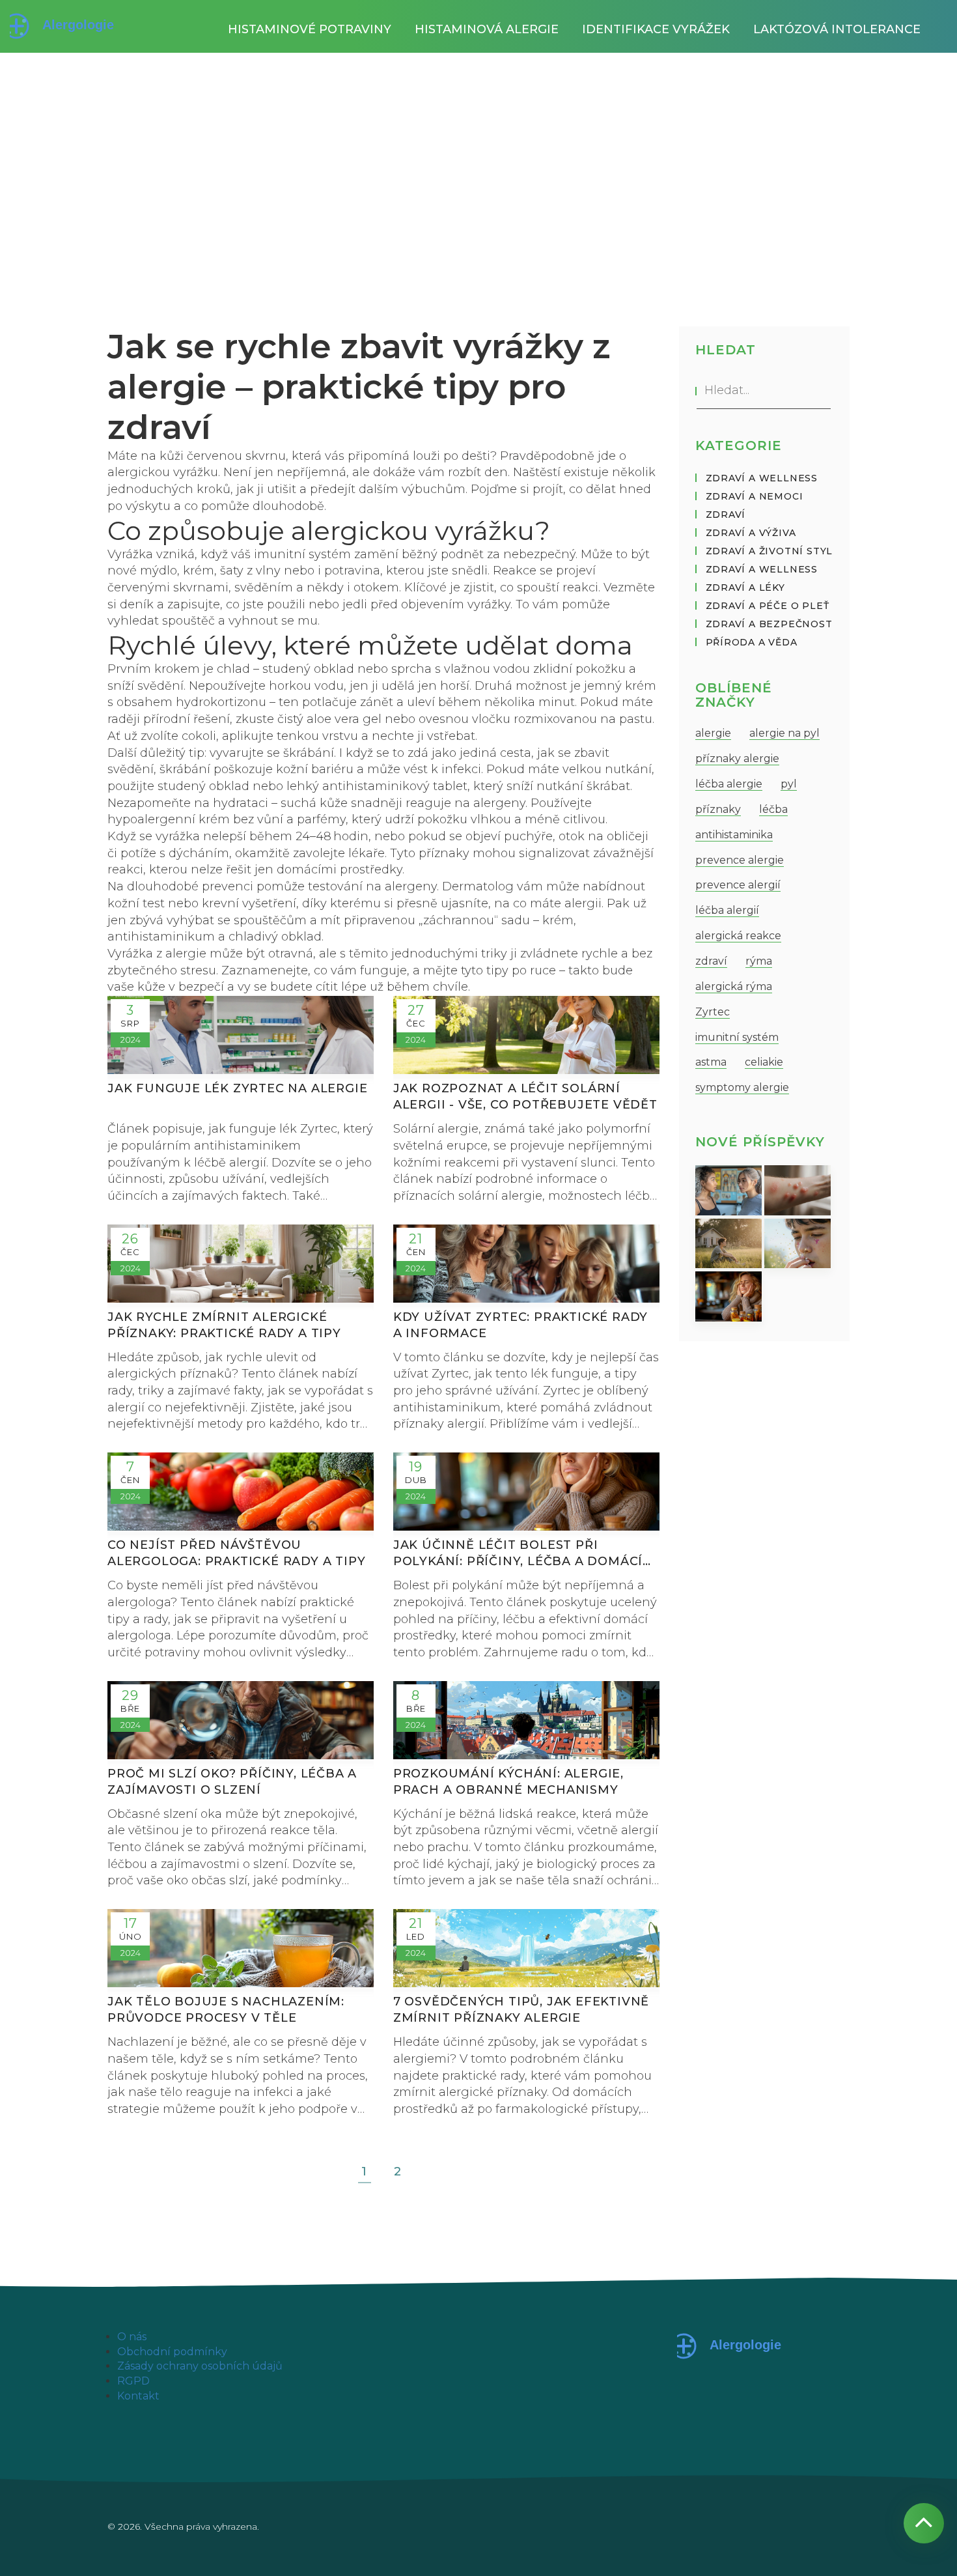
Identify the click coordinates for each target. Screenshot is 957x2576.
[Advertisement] (478, 150)
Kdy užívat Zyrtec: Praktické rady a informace (520, 1325)
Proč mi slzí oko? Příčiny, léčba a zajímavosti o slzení (232, 1782)
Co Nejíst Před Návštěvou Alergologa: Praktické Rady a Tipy (236, 1553)
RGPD (133, 2381)
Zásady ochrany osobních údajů (200, 2366)
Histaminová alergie (487, 29)
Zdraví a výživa (751, 533)
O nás (132, 2337)
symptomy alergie (742, 1087)
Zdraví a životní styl (770, 551)
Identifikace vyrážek (656, 29)
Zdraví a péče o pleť (768, 606)
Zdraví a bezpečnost (769, 624)
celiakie (764, 1062)
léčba (773, 809)
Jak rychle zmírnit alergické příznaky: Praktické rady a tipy (224, 1325)
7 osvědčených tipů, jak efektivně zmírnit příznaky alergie (521, 2010)
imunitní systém (737, 1037)
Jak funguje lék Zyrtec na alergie (237, 1088)
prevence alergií (738, 885)
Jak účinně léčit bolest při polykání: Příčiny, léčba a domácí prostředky (518, 1554)
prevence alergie (740, 860)
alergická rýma (734, 986)
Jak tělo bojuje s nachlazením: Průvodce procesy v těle (226, 2010)
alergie (713, 733)
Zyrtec (713, 1012)
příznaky (718, 809)
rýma (759, 961)
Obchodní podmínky (172, 2352)
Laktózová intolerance (837, 29)
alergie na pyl (784, 733)
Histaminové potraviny (310, 29)
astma (711, 1062)
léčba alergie (729, 784)
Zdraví (726, 515)
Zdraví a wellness (762, 478)
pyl (789, 784)
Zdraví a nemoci (755, 496)
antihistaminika (734, 835)
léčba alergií (727, 910)
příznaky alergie (737, 758)
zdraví (711, 961)
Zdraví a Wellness (762, 569)
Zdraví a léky (745, 587)
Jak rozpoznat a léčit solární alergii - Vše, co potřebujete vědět (525, 1097)
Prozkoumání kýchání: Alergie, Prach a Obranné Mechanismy (508, 1782)
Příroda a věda (752, 642)
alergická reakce (738, 936)
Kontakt (138, 2396)
